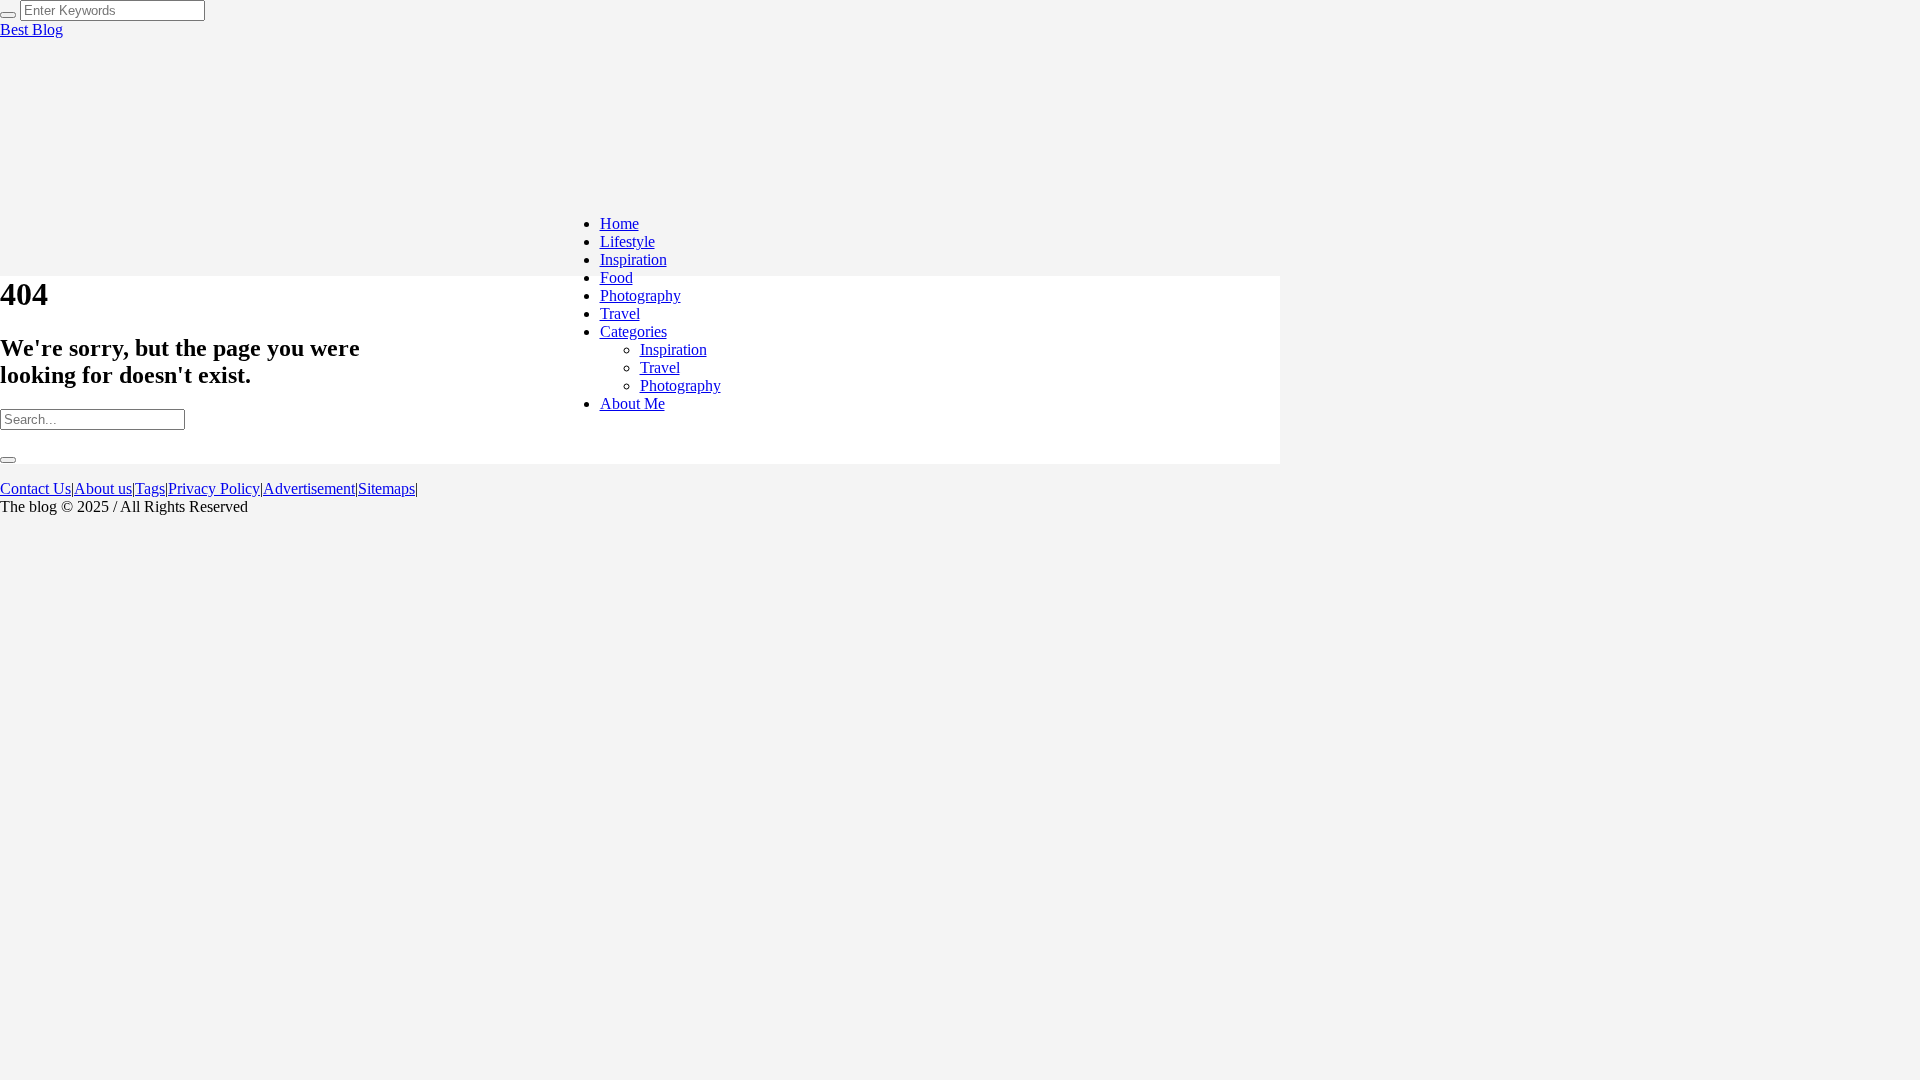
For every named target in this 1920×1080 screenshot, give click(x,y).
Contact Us (35, 488)
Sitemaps (386, 488)
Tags (150, 488)
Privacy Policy (214, 488)
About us (103, 488)
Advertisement (309, 488)
